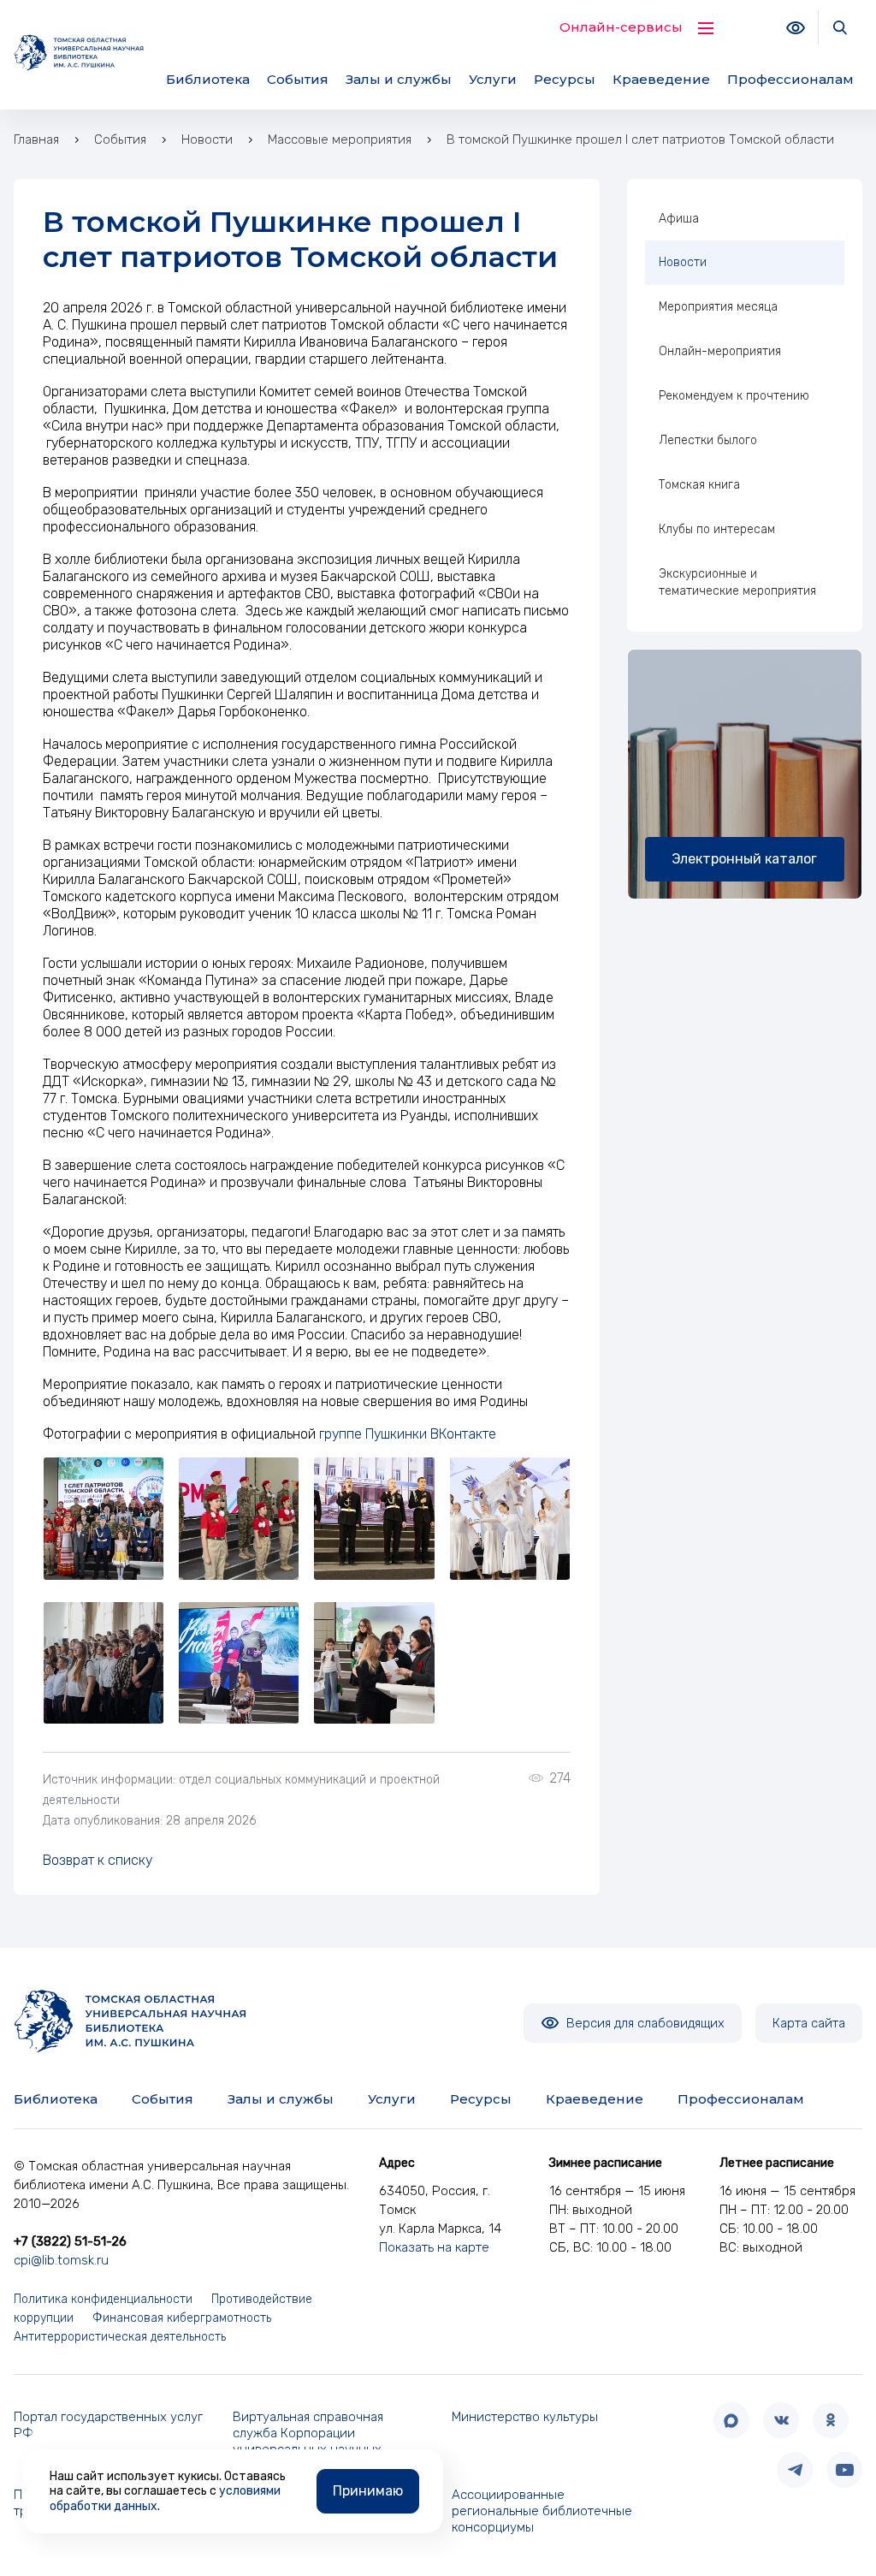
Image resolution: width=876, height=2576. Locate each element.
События (298, 79)
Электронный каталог (744, 859)
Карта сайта (809, 2023)
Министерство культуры (525, 2417)
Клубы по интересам (717, 529)
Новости (683, 262)
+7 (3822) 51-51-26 (70, 2241)
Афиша (679, 219)
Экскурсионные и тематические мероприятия (737, 582)
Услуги (493, 79)
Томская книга (699, 485)
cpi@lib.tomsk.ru (61, 2260)
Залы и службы (399, 79)
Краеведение (661, 79)
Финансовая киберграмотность (182, 2318)
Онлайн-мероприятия (720, 351)
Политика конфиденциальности (103, 2299)
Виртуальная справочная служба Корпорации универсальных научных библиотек (308, 2441)
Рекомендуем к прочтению (734, 396)
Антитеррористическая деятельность (120, 2337)
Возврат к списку (98, 1860)
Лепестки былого (708, 440)
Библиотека (208, 79)
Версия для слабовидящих (644, 2023)
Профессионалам (790, 79)
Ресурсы (565, 79)
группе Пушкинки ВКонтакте (408, 1434)
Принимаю (368, 2491)
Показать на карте (434, 2247)
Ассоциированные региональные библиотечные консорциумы (542, 2511)
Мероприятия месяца (718, 307)
